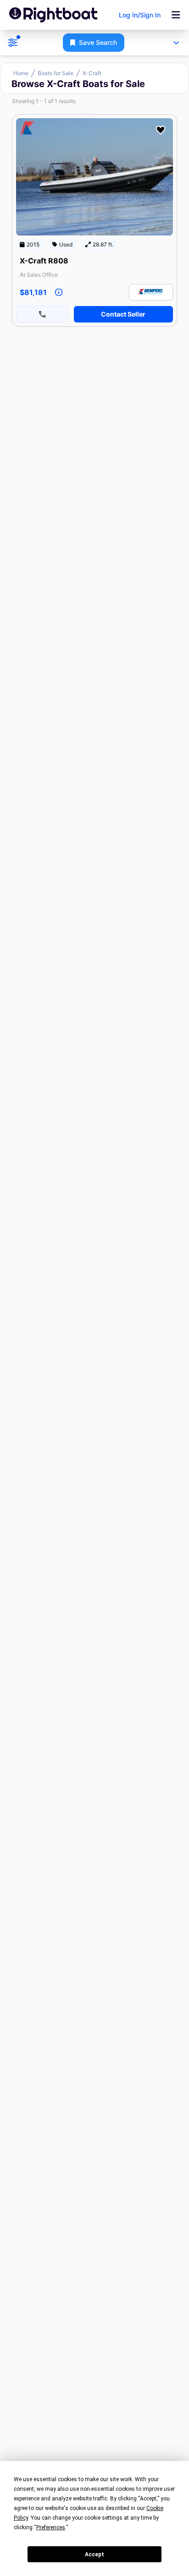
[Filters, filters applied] (13, 43)
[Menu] (176, 15)
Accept (94, 2554)
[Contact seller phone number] (42, 314)
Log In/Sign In (140, 15)
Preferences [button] (51, 2527)
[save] (161, 130)
